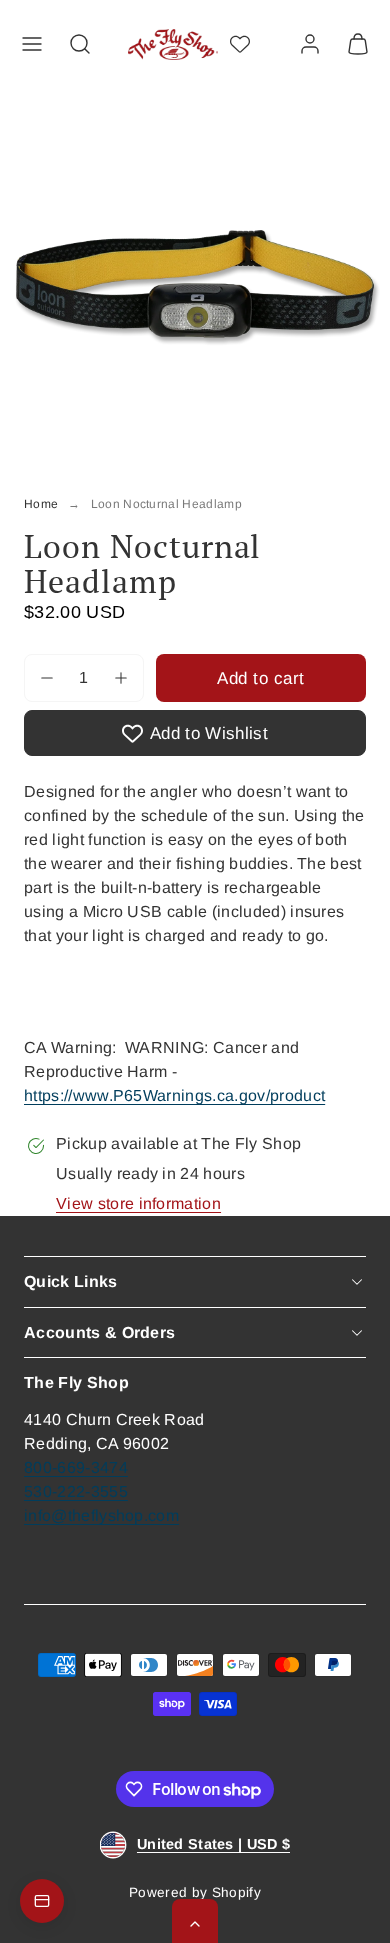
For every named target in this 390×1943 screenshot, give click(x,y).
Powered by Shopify (195, 1892)
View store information (138, 1203)
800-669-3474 (76, 1467)
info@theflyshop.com (101, 1515)
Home (41, 504)
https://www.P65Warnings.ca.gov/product (174, 1095)
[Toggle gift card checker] (42, 1901)
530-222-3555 (76, 1491)
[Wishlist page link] (240, 44)
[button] (32, 44)
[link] (310, 44)
